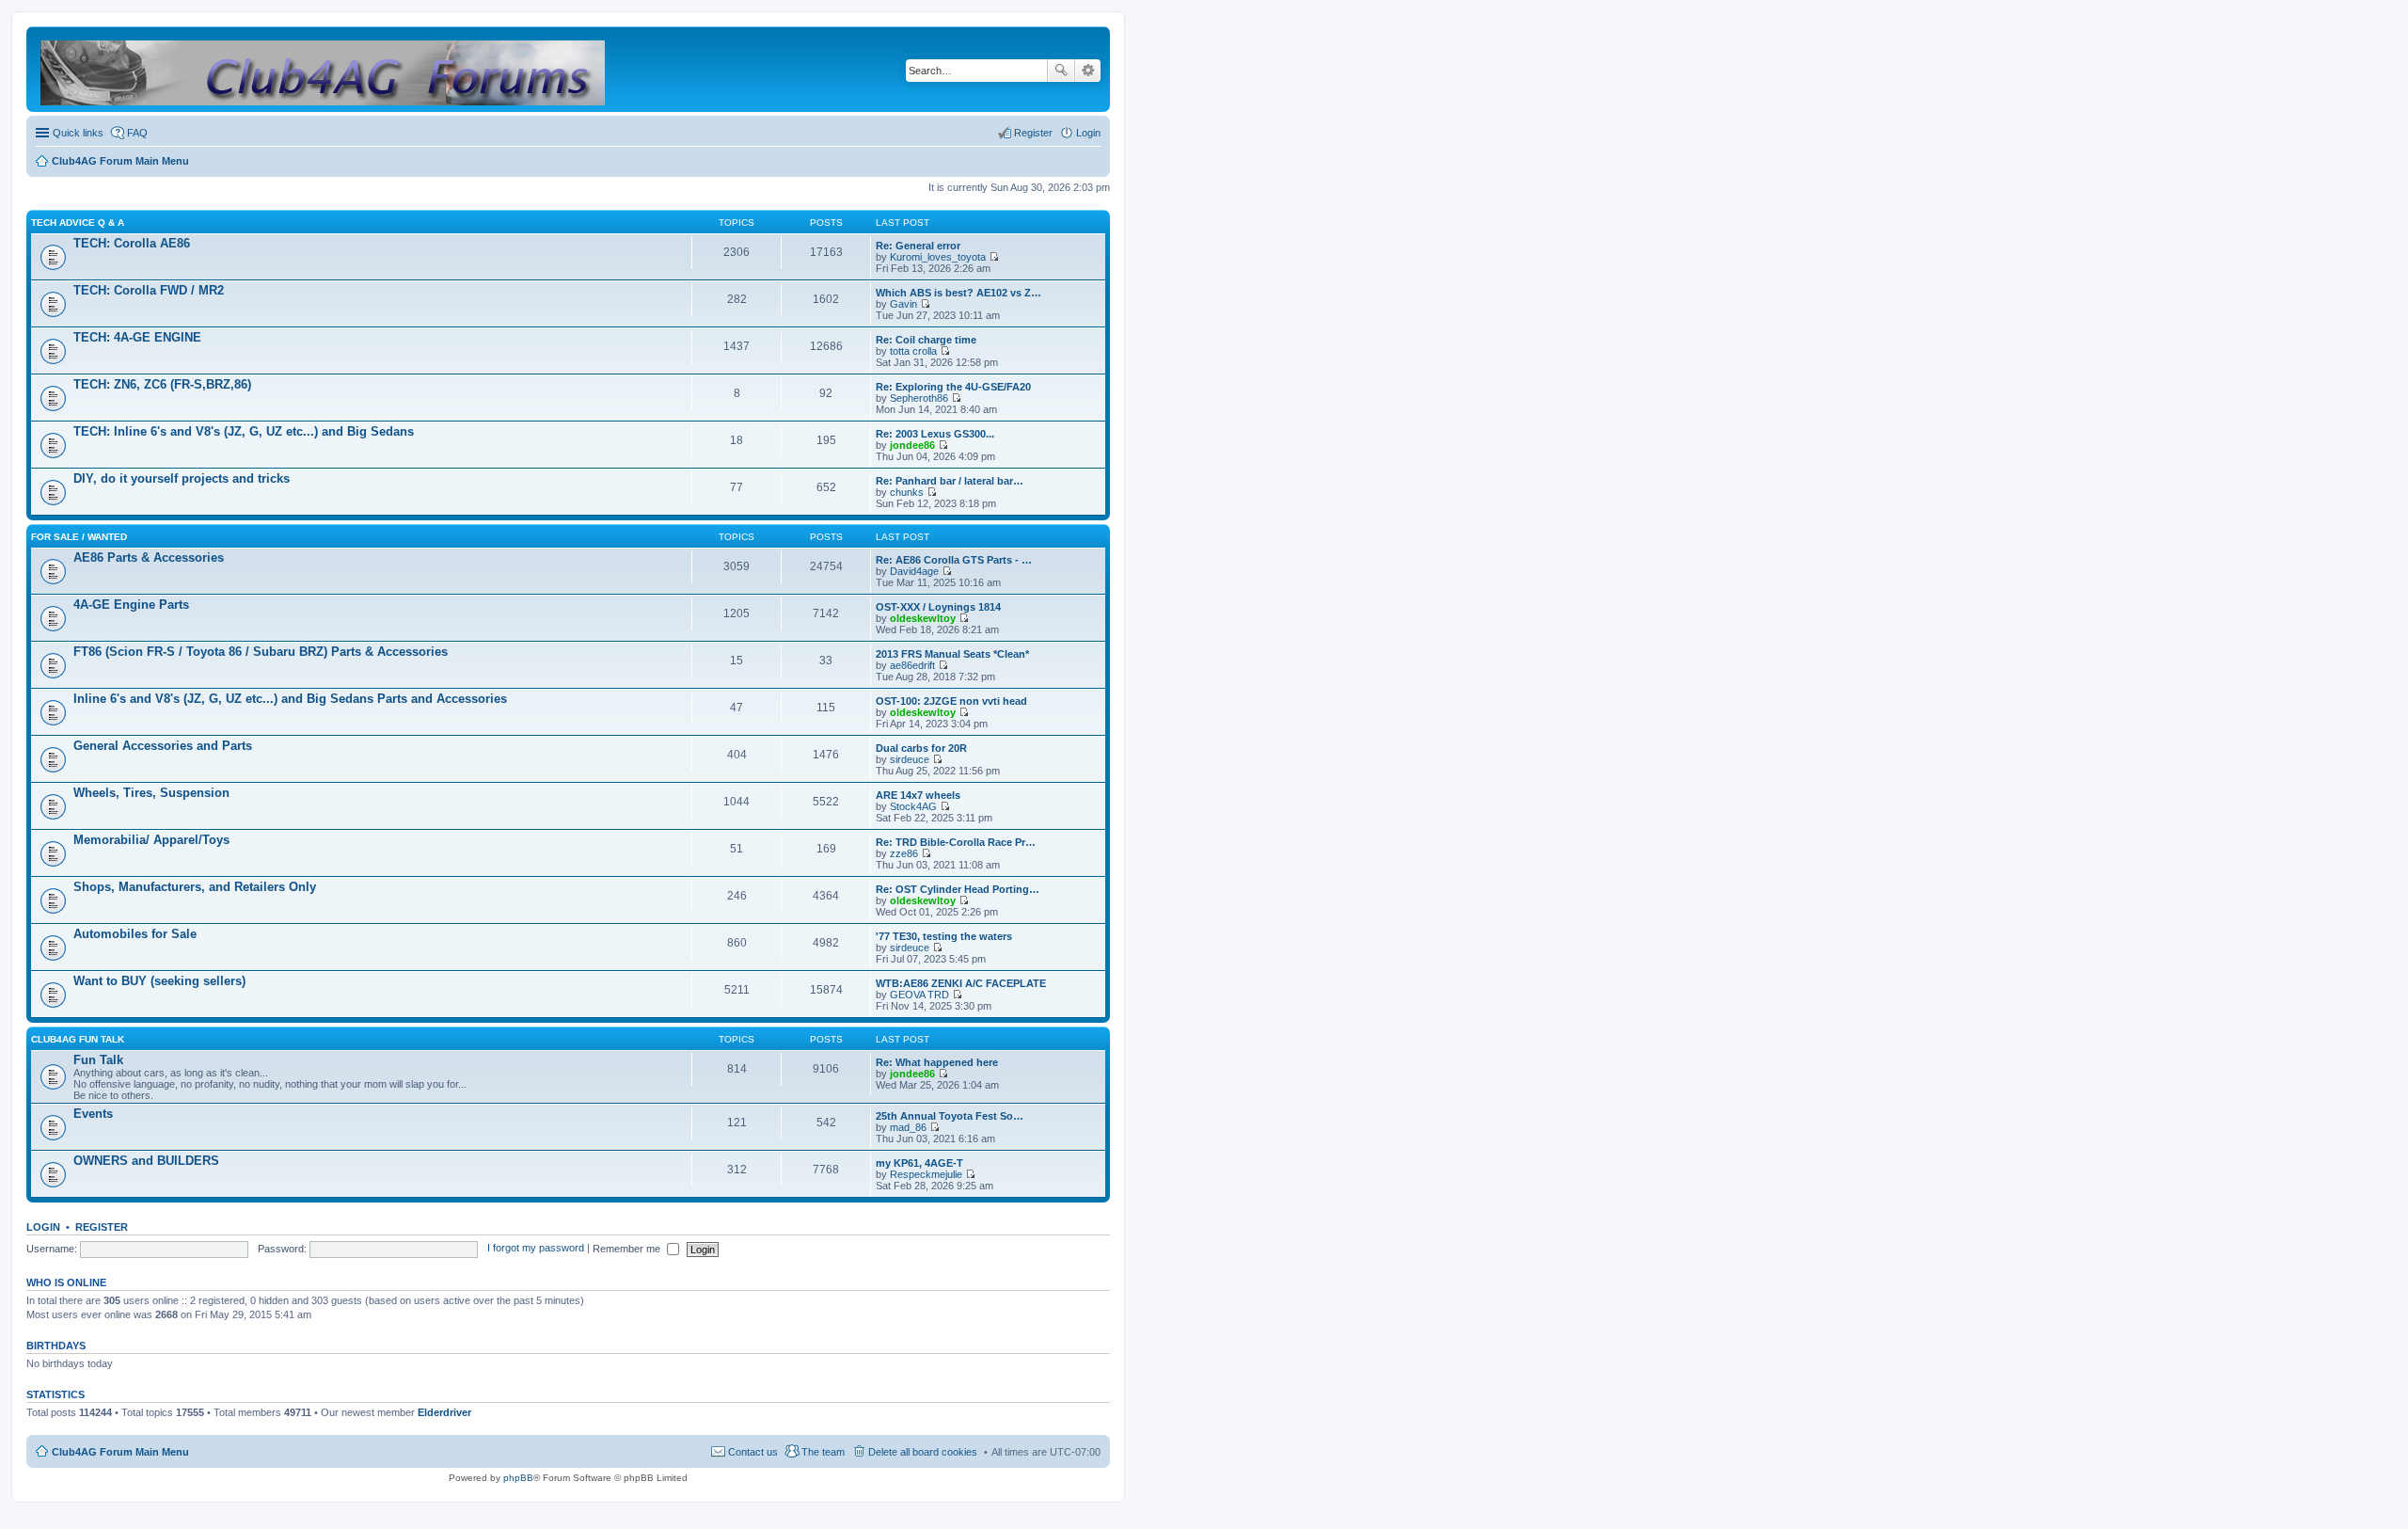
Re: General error (918, 246)
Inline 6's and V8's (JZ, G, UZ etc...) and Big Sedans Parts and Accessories (290, 699)
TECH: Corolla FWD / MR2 (149, 290)
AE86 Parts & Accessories (149, 557)
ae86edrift (912, 665)
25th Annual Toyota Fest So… (950, 1116)
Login (43, 1227)
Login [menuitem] (1088, 133)
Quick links (78, 133)
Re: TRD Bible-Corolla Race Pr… (956, 842)
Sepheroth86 (919, 398)
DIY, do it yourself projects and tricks (182, 478)
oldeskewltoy (923, 618)
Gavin (903, 304)
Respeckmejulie (926, 1174)
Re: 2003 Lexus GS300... (935, 434)
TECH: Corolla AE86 (132, 243)
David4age (914, 571)
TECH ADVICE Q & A (78, 223)
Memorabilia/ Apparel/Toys (151, 840)
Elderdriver (444, 1412)
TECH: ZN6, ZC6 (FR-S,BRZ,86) (162, 384)
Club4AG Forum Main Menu (120, 1452)
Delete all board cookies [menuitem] (923, 1452)
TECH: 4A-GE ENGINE (137, 337)
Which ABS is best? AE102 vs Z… (958, 293)
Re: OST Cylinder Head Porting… (958, 889)
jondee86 (912, 445)
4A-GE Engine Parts (131, 605)
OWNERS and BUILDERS (146, 1161)
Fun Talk (98, 1060)
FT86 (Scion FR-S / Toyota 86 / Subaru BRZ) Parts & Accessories (261, 652)
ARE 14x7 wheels (918, 795)
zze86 (904, 853)
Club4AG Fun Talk (78, 1039)
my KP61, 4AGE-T (919, 1163)
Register (102, 1227)
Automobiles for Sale (135, 934)
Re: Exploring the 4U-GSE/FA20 (953, 387)
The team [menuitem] (823, 1452)
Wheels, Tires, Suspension (151, 793)
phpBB (518, 1478)
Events (93, 1114)
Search (1061, 71)
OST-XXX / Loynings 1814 (938, 607)
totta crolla (913, 351)
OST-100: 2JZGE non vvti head (951, 701)
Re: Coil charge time (926, 340)
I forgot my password (536, 1249)
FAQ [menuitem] (137, 133)
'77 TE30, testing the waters (944, 936)
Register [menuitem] (1033, 133)
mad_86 (908, 1127)
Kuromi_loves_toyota (938, 257)
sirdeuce (910, 759)
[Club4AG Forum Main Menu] (324, 69)
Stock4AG (913, 806)
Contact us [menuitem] (753, 1452)
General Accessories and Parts (163, 746)
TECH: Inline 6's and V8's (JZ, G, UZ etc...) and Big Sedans (244, 431)
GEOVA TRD (919, 995)
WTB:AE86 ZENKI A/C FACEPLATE (961, 983)
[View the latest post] (994, 257)
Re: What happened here (937, 1062)
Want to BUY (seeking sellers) (159, 981)
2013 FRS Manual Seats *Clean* (952, 654)
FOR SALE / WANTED (79, 537)
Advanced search (1088, 71)
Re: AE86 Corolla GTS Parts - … (954, 560)
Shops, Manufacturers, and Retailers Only (195, 887)
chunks (907, 492)
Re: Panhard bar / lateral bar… (950, 481)
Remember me (628, 1249)
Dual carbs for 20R (921, 748)
